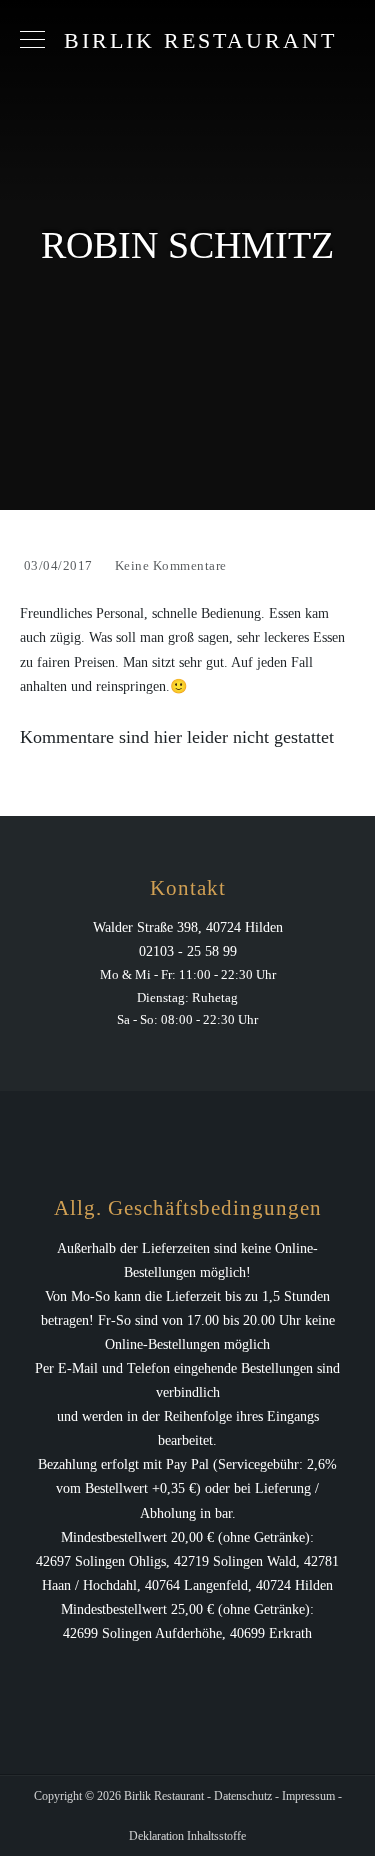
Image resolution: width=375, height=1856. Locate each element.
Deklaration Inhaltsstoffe (187, 1836)
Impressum (308, 1796)
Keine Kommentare (171, 565)
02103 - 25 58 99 (188, 951)
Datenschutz (243, 1796)
